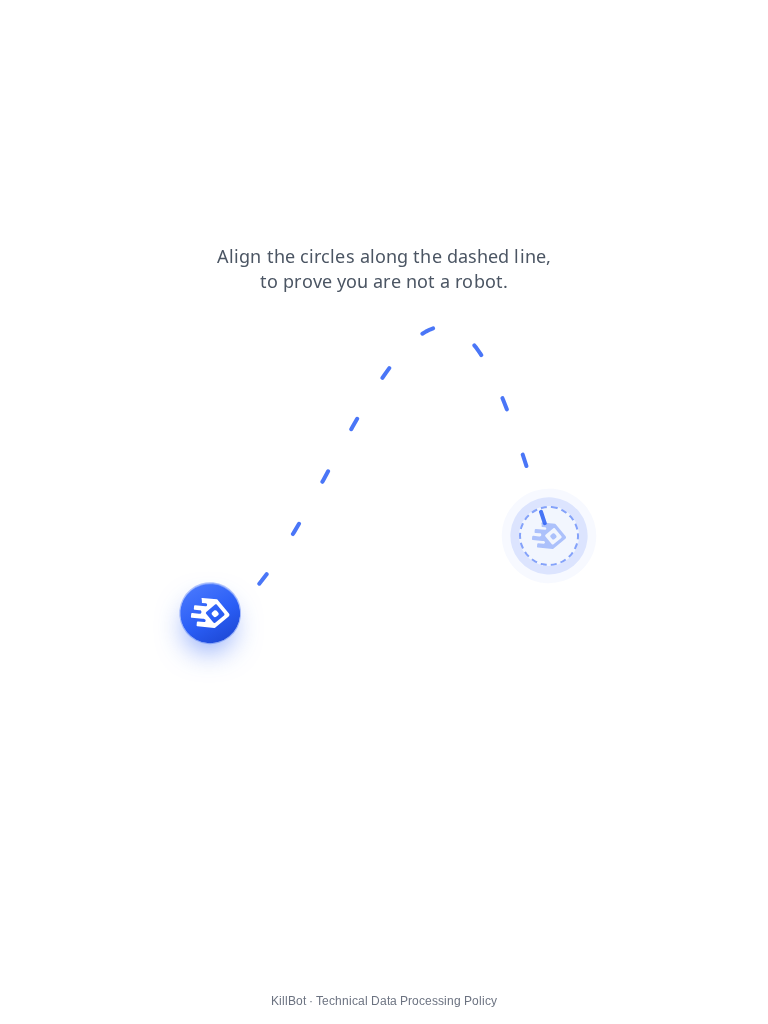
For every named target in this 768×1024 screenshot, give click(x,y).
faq (103, 29)
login (152, 29)
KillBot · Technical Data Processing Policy (384, 1001)
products (41, 29)
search (212, 29)
